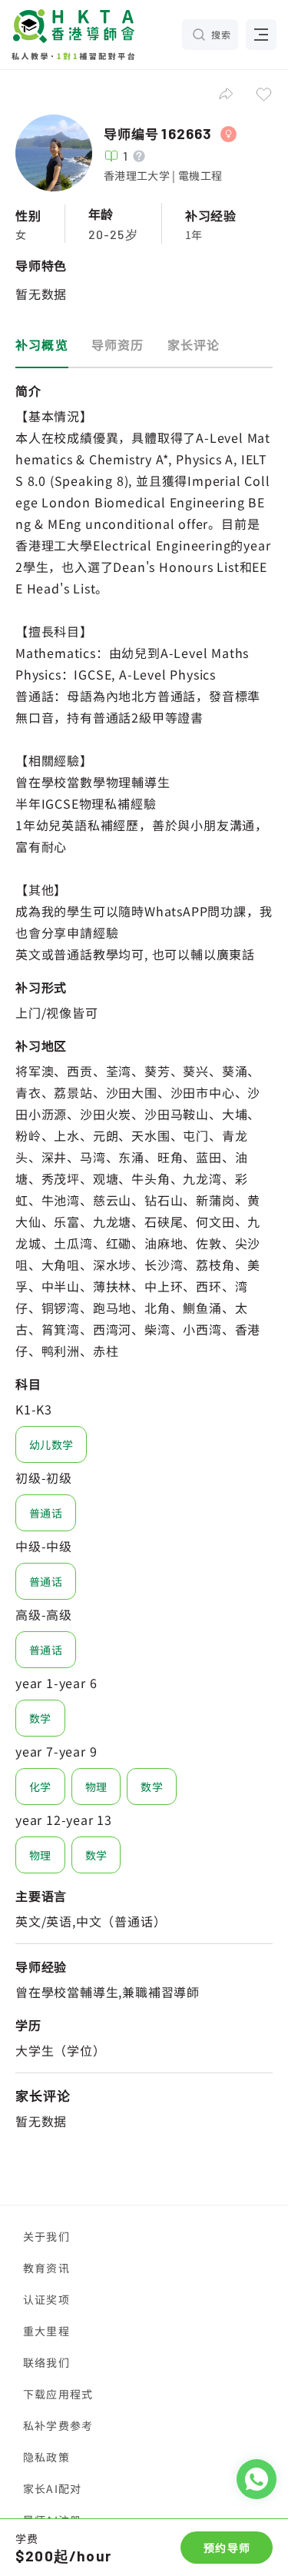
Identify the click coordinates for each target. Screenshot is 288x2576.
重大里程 (46, 2331)
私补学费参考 (58, 2425)
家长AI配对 (52, 2488)
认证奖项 (46, 2299)
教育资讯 (46, 2268)
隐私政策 (46, 2457)
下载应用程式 (58, 2394)
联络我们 (46, 2362)
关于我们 (46, 2236)
